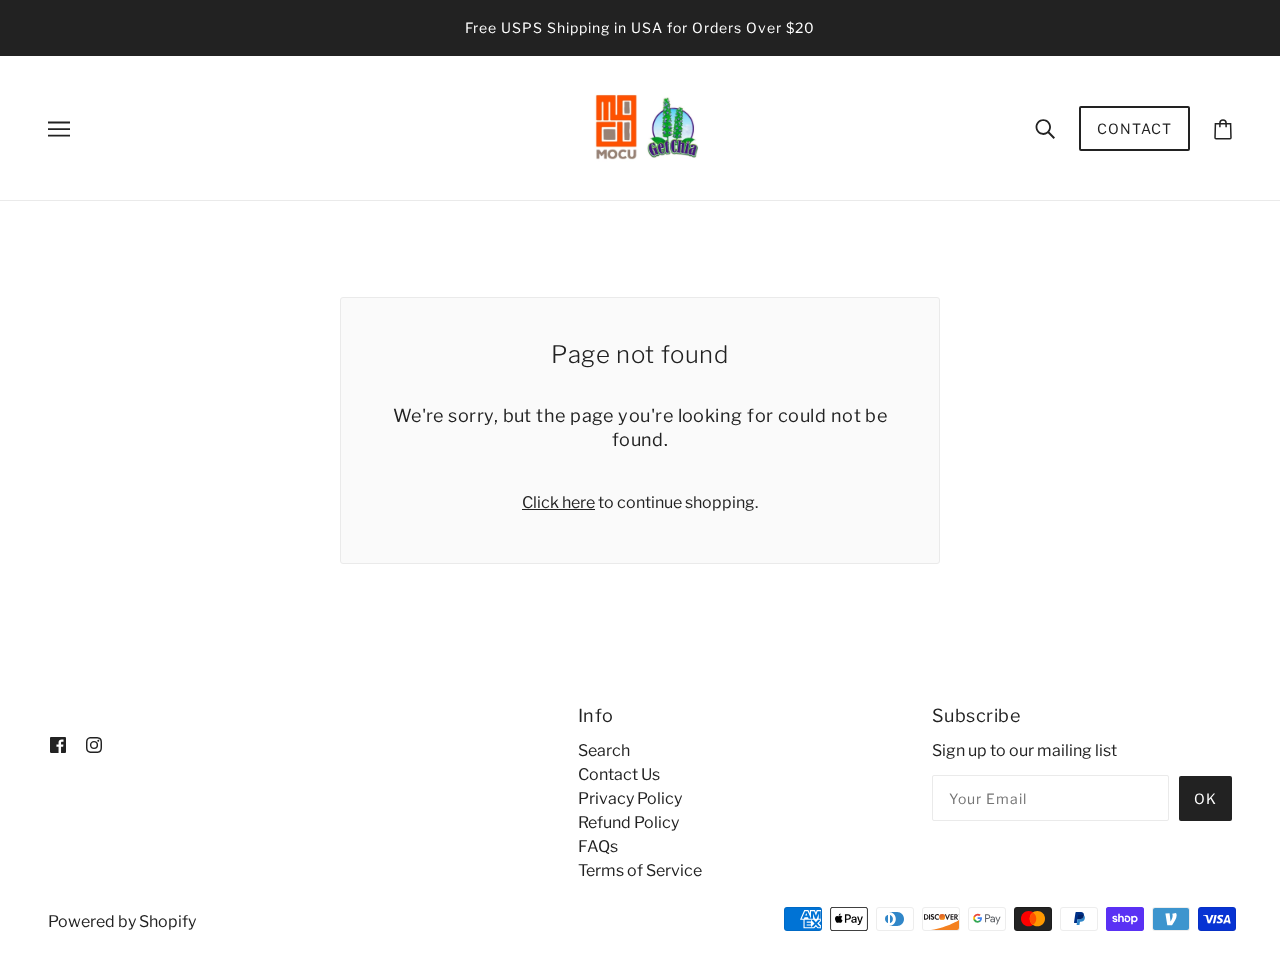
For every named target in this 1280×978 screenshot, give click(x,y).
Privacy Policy (630, 798)
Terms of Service (640, 870)
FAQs (598, 846)
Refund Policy (628, 822)
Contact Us (619, 774)
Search (604, 750)
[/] (646, 126)
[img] (58, 744)
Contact (1134, 128)
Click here (558, 502)
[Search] (1045, 128)
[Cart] (1223, 128)
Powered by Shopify (122, 921)
